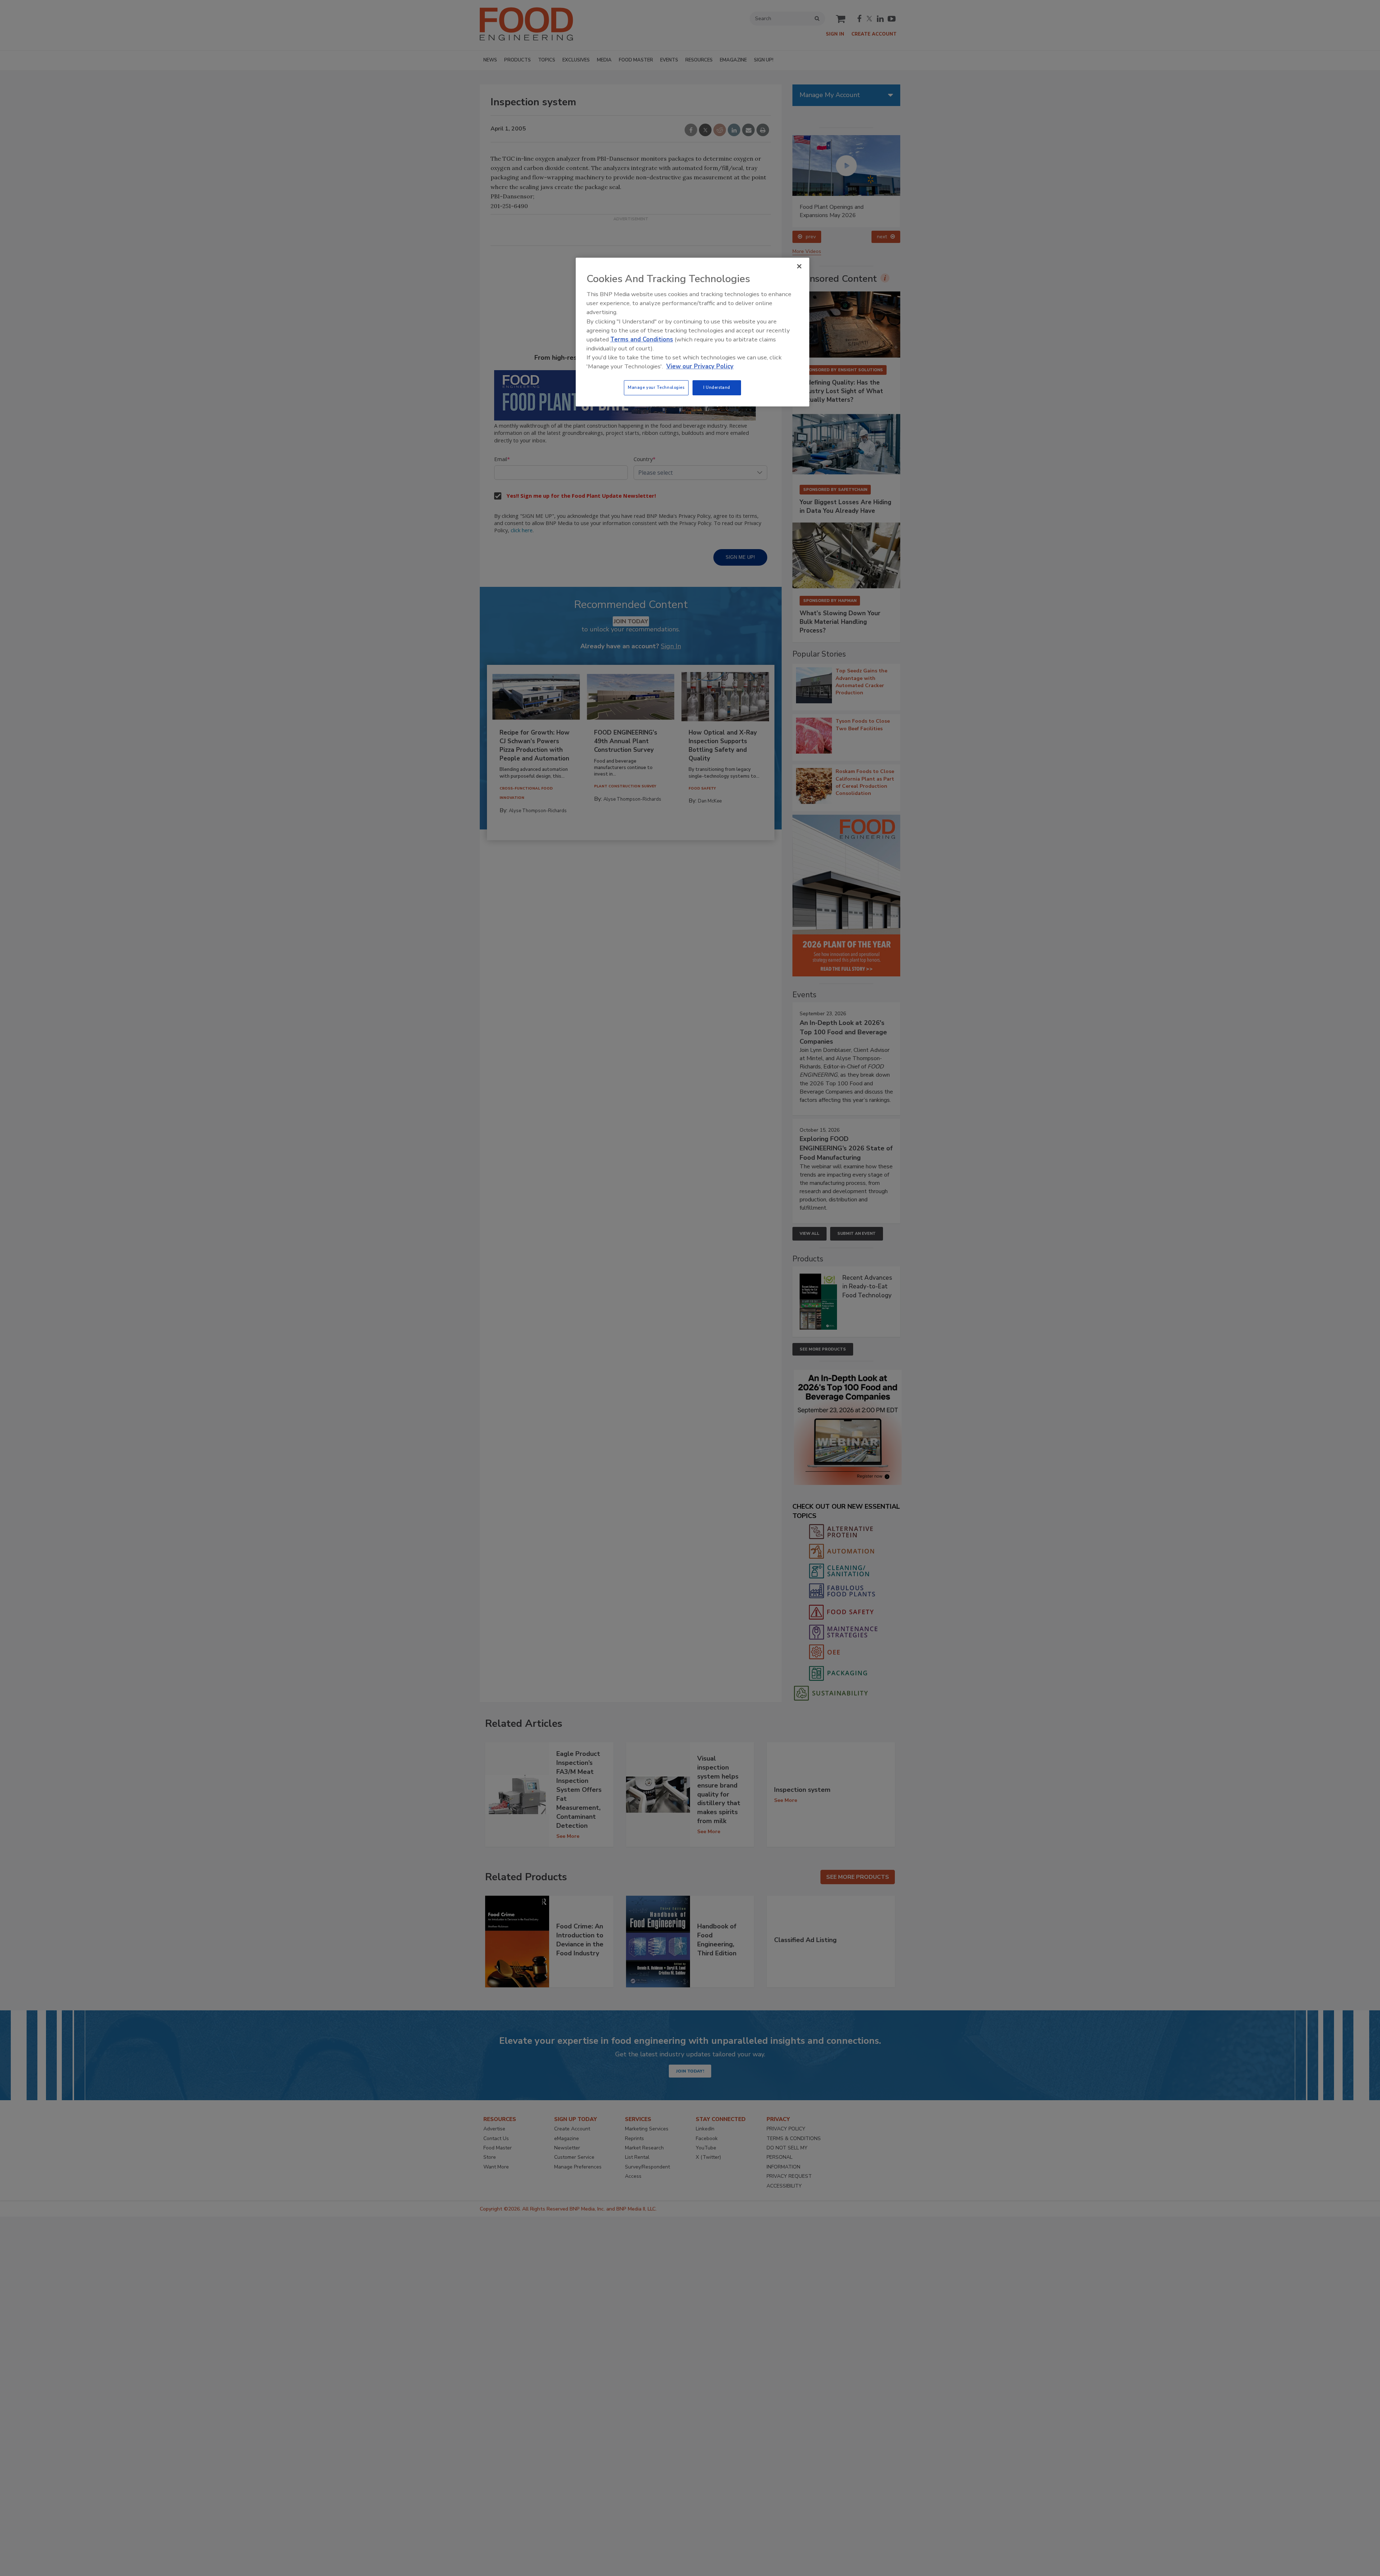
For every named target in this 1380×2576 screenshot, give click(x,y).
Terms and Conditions (642, 339)
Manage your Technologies (656, 387)
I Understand (717, 387)
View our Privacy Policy (700, 366)
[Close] (799, 266)
